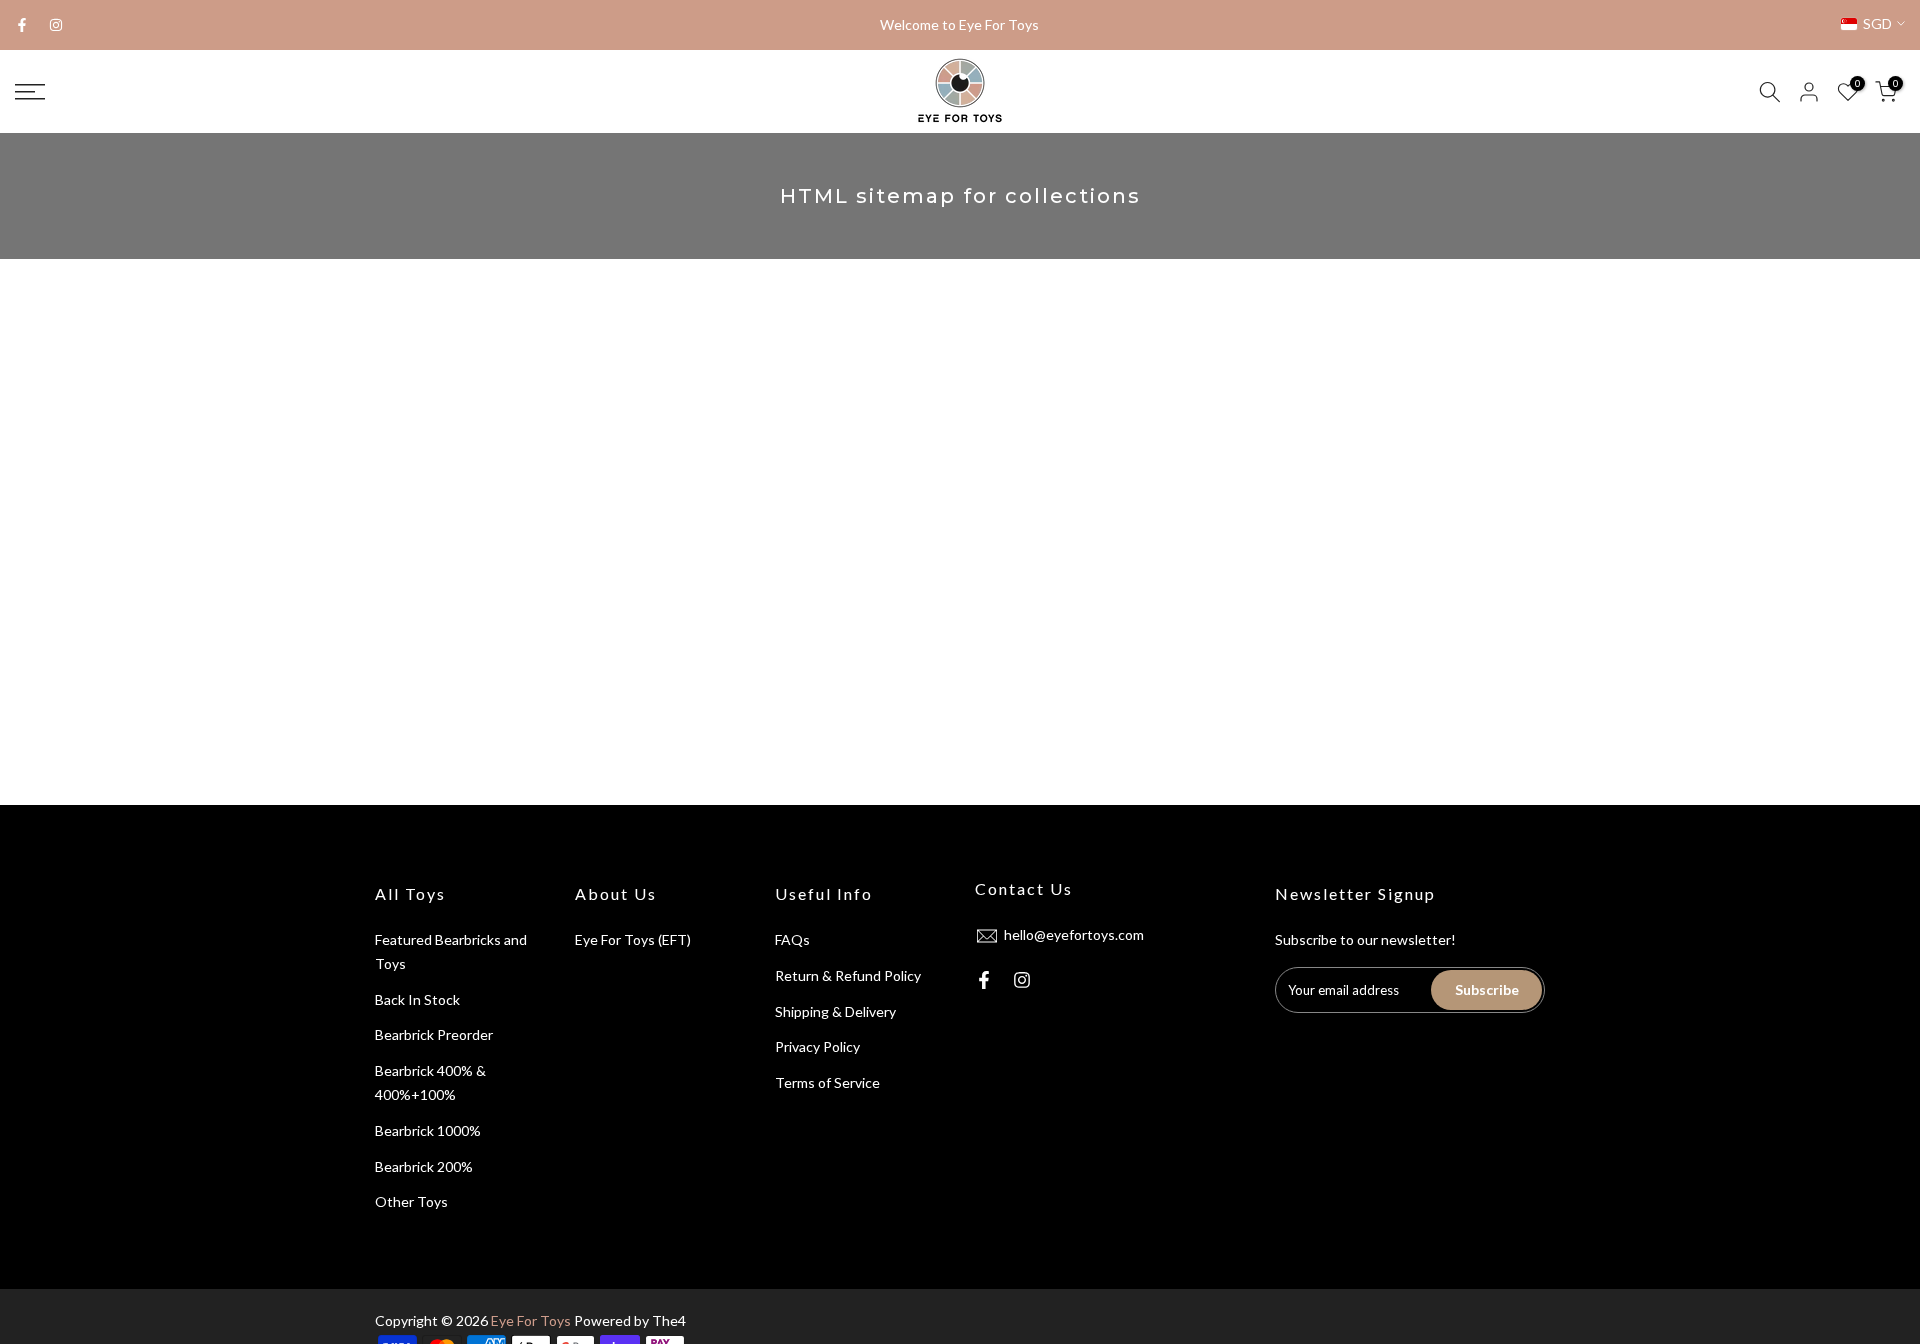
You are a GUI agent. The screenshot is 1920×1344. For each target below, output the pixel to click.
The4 (669, 1320)
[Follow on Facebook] (22, 25)
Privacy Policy (817, 1046)
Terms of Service (827, 1082)
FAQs (792, 939)
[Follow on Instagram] (56, 25)
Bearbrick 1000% (428, 1130)
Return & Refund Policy (848, 975)
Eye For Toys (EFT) (633, 939)
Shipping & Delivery (835, 1011)
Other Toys (411, 1201)
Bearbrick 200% (424, 1166)
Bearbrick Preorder (434, 1034)
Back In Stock (417, 999)
